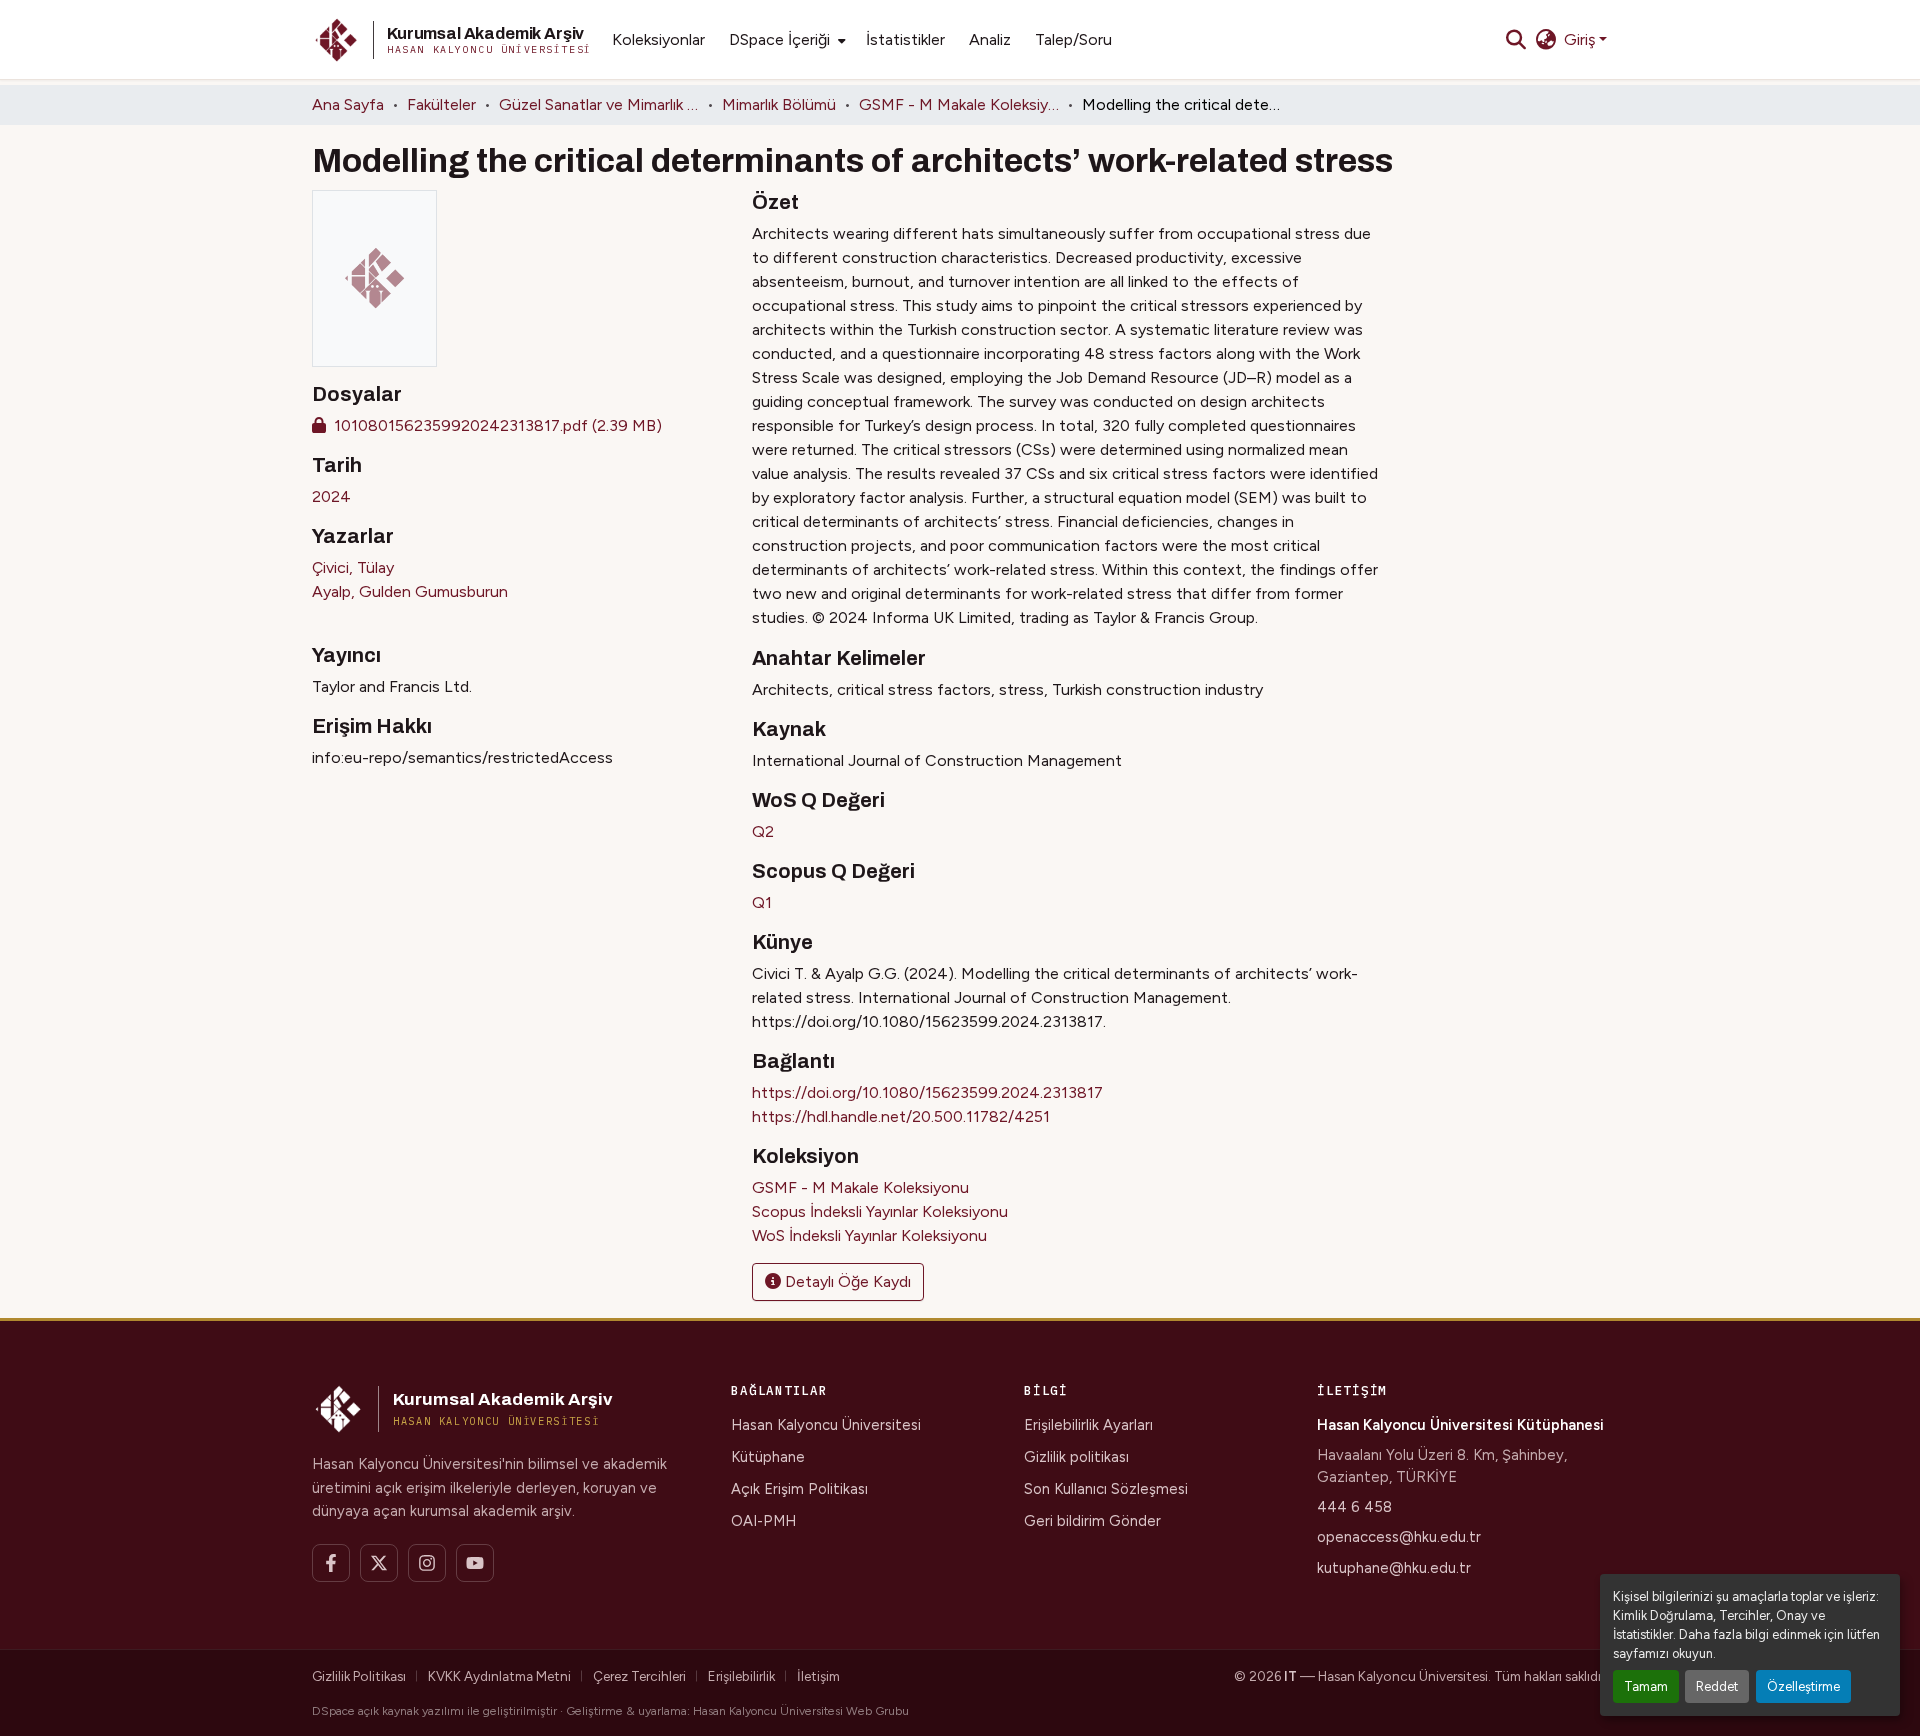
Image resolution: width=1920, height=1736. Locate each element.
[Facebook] (331, 1563)
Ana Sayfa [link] (348, 104)
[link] (520, 426)
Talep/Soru (1073, 39)
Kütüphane (768, 1457)
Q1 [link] (762, 902)
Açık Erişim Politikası (799, 1489)
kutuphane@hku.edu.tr (1394, 1568)
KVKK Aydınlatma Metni (499, 1676)
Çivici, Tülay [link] (353, 567)
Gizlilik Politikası (359, 1676)
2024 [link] (331, 496)
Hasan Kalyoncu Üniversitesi (826, 1425)
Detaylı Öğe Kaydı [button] (846, 1281)
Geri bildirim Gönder (1092, 1521)
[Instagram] (427, 1563)
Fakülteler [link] (441, 104)
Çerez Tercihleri (639, 1676)
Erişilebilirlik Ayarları (1088, 1425)
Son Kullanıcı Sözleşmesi (1106, 1489)
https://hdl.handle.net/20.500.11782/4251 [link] (901, 1116)
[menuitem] (785, 40)
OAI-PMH (763, 1521)
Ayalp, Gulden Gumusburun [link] (410, 591)
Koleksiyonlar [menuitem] (658, 39)
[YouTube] (475, 1563)
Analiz (990, 39)
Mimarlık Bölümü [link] (779, 104)
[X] (379, 1563)
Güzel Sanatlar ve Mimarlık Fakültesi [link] (599, 104)
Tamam (1646, 1686)
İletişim (818, 1676)
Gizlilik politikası (1076, 1457)
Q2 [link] (763, 831)
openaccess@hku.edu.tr (1399, 1537)
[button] (452, 40)
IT (1290, 1676)
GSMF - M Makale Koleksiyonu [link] (959, 104)
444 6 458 (1354, 1507)
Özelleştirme (1803, 1686)
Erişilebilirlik (741, 1676)
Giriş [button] (1581, 39)
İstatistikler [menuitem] (905, 39)
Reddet (1717, 1686)
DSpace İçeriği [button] (779, 39)
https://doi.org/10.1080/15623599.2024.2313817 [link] (927, 1092)
